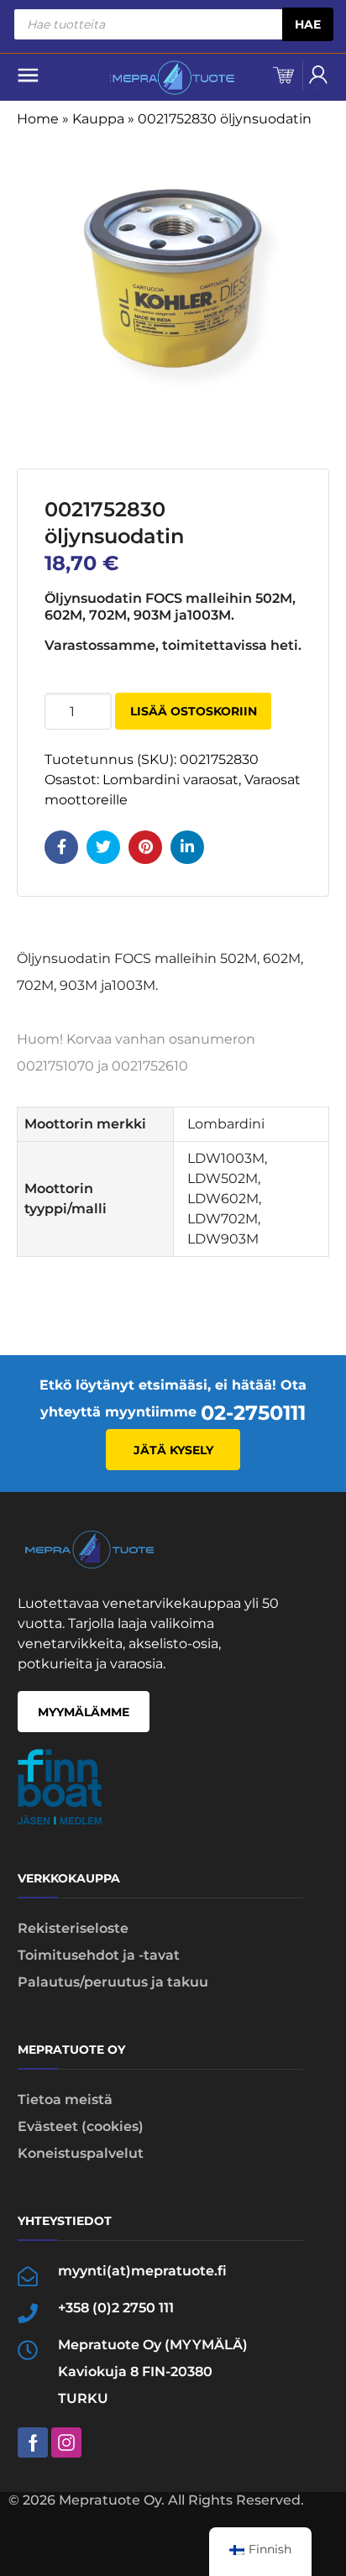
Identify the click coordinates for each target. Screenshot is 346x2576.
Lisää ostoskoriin (194, 711)
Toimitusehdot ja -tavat (99, 1955)
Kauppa (98, 119)
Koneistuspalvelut (81, 2153)
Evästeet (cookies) (81, 2126)
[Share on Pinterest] (145, 847)
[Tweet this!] (103, 847)
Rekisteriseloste (73, 1928)
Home (38, 119)
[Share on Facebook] (61, 847)
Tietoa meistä (65, 2100)
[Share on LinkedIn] (187, 847)
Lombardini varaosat (170, 780)
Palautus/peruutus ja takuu (113, 1982)
